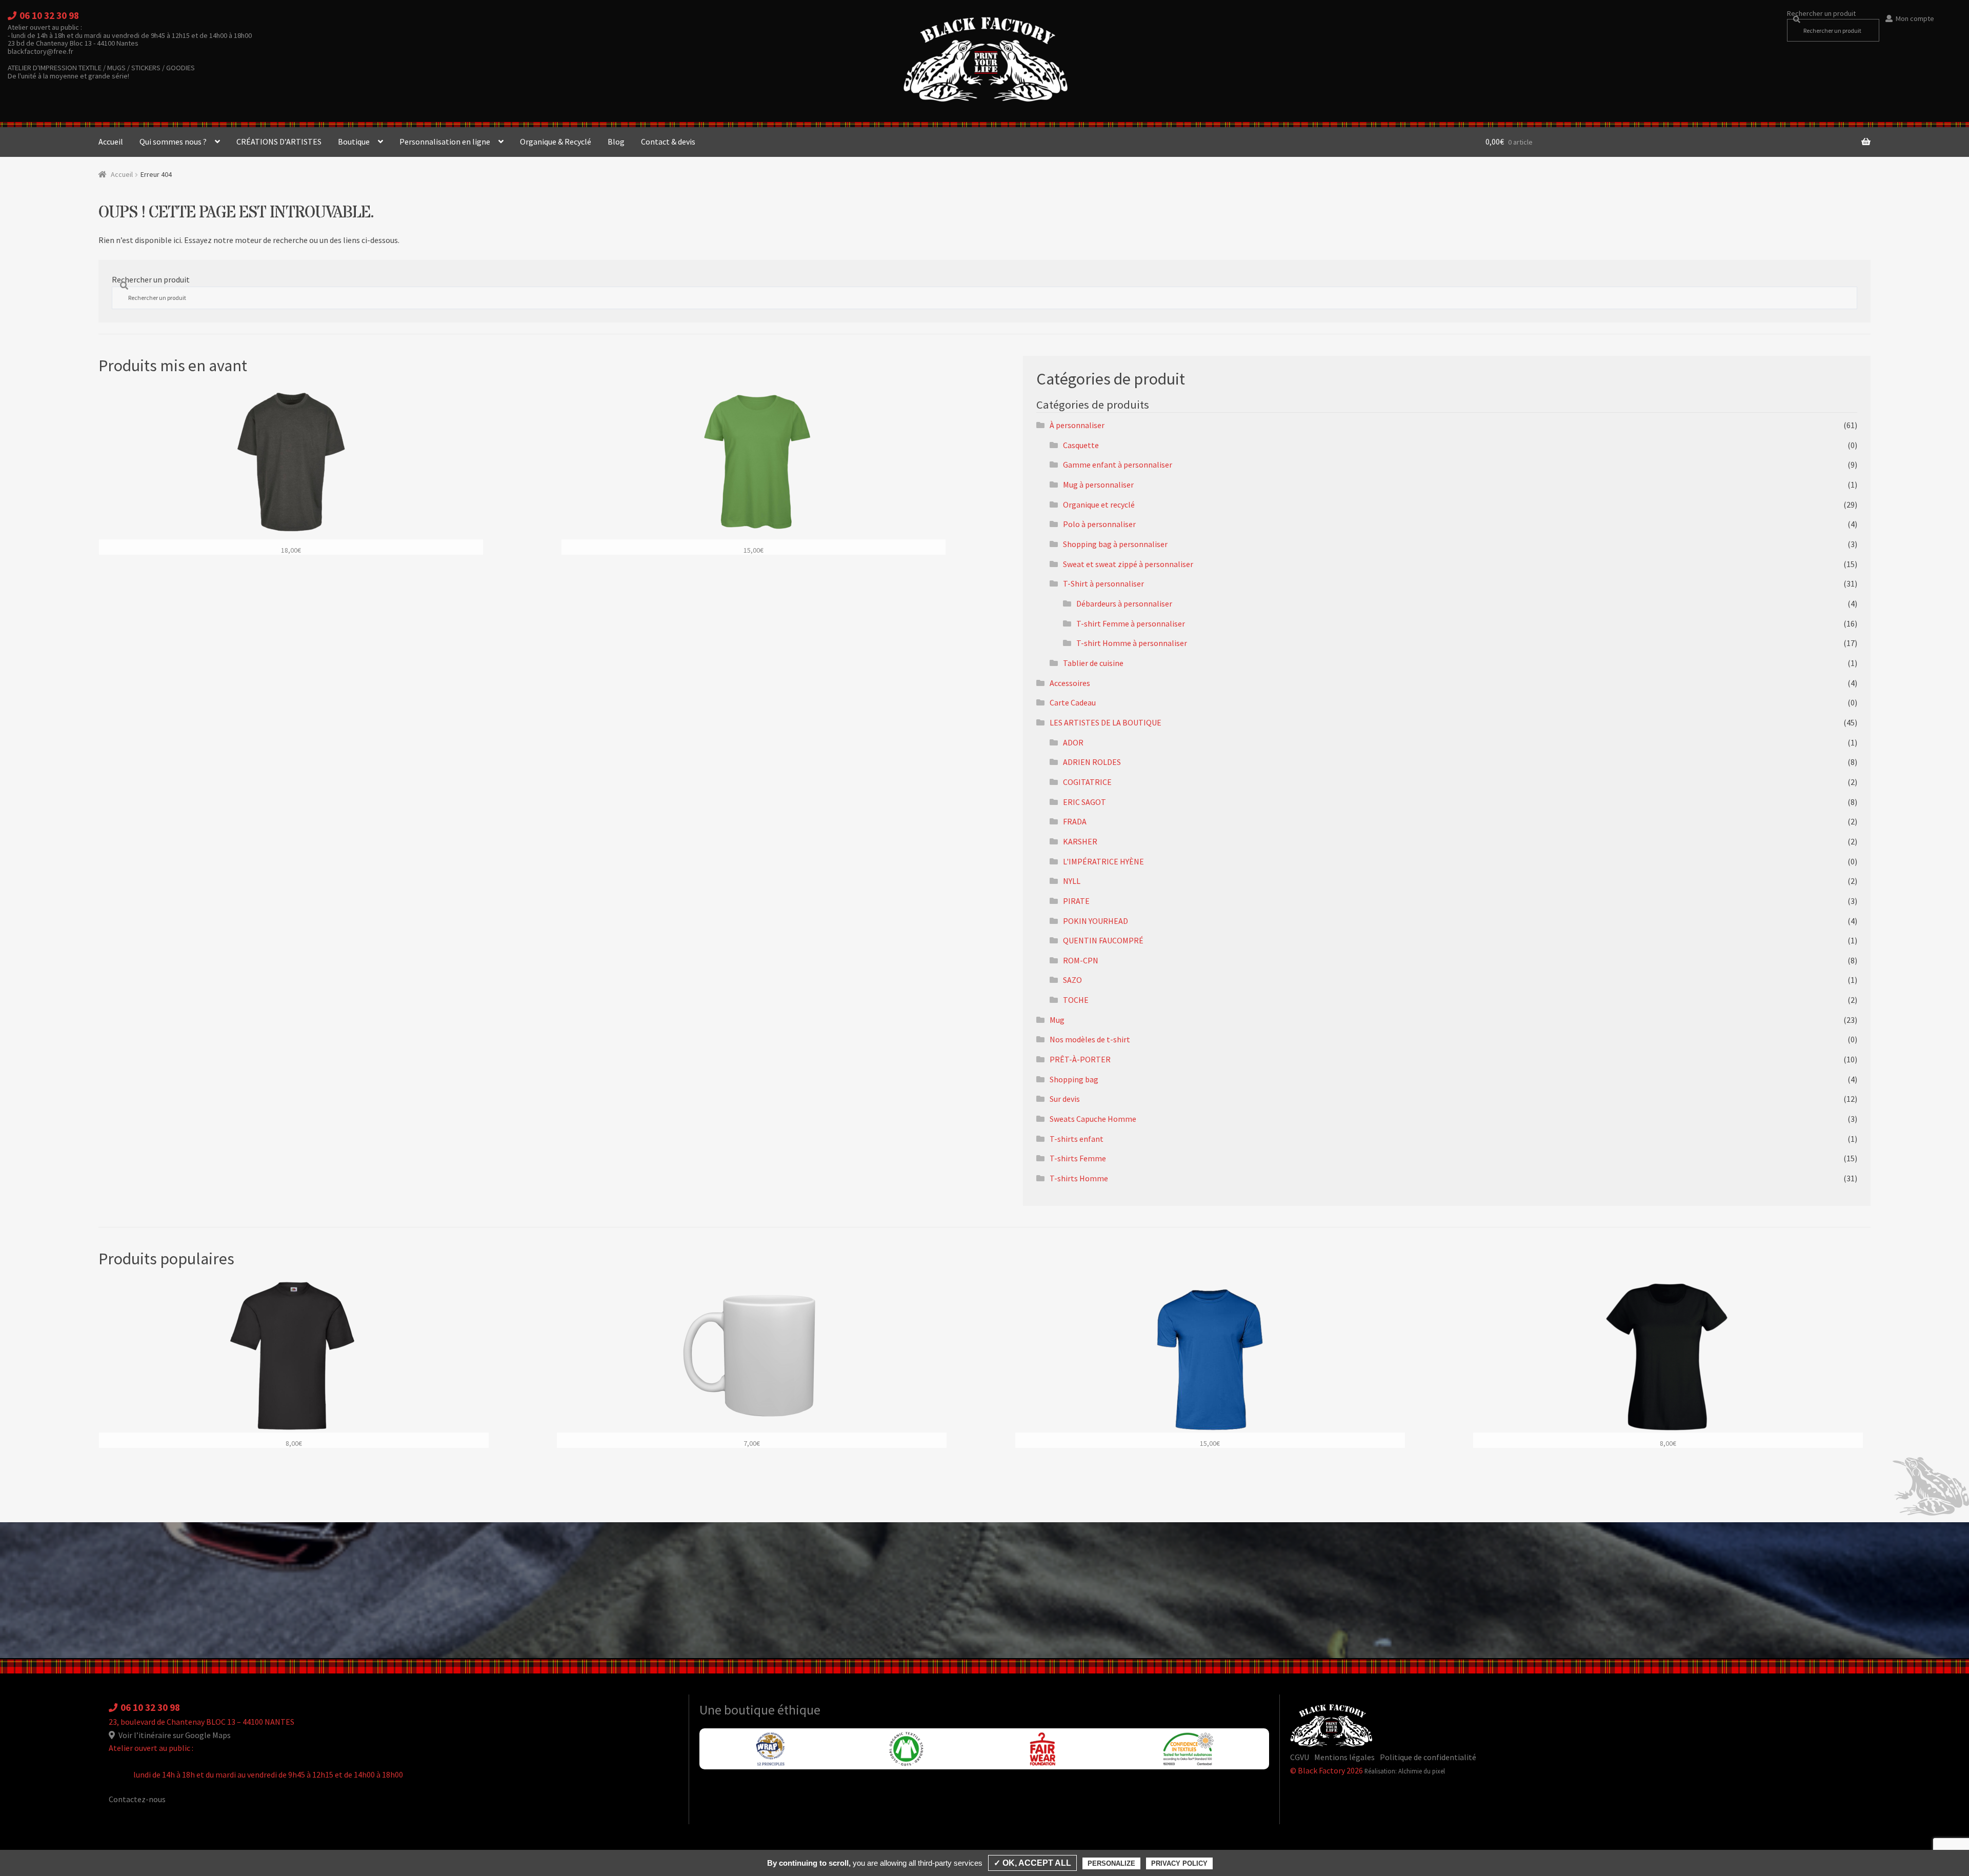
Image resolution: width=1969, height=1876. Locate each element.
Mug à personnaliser (1098, 485)
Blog (616, 142)
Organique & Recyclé (556, 142)
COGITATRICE (1087, 782)
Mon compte (1915, 18)
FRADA (1075, 821)
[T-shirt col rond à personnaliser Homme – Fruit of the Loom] (294, 1364)
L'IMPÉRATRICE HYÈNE (1103, 861)
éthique (799, 1710)
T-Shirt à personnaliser (1103, 583)
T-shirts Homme (1079, 1178)
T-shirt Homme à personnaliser (1132, 643)
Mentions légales (1344, 1757)
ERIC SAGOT (1084, 802)
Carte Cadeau (1073, 702)
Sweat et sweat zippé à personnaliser (1128, 564)
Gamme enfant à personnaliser (1118, 465)
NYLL (1072, 881)
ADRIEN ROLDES (1092, 762)
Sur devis (1065, 1099)
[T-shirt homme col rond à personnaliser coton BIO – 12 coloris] (1210, 1364)
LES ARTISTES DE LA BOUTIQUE (1106, 722)
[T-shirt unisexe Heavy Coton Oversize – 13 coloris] (291, 470)
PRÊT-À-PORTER (1080, 1059)
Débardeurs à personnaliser (1124, 603)
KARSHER (1080, 841)
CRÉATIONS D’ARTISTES (279, 142)
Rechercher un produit (1821, 13)
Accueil (111, 142)
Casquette (1081, 445)
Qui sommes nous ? (173, 142)
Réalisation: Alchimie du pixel (1405, 1771)
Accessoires (1070, 683)
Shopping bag (1074, 1079)
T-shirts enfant (1077, 1139)
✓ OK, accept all (1032, 1863)
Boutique (354, 142)
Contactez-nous (137, 1799)
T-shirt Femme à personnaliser (1131, 623)
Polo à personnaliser (1099, 524)
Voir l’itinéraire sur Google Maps (174, 1735)
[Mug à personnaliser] (752, 1364)
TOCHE (1076, 1000)
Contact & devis (668, 142)
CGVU (1300, 1757)
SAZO (1072, 980)
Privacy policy (1179, 1863)
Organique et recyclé (1099, 505)
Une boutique (738, 1710)
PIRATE (1076, 901)
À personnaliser (1077, 425)
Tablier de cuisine (1093, 663)
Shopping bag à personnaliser (1115, 544)
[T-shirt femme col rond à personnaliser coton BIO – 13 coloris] (754, 470)
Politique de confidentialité (1428, 1757)
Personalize (1111, 1863)
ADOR (1073, 742)
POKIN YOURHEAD (1096, 921)
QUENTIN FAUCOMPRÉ (1103, 940)
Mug (1057, 1020)
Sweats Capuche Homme (1093, 1119)
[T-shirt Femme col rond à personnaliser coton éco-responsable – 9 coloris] (1668, 1364)
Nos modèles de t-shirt (1090, 1039)
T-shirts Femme (1078, 1158)
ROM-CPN (1081, 960)
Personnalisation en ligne (445, 142)
